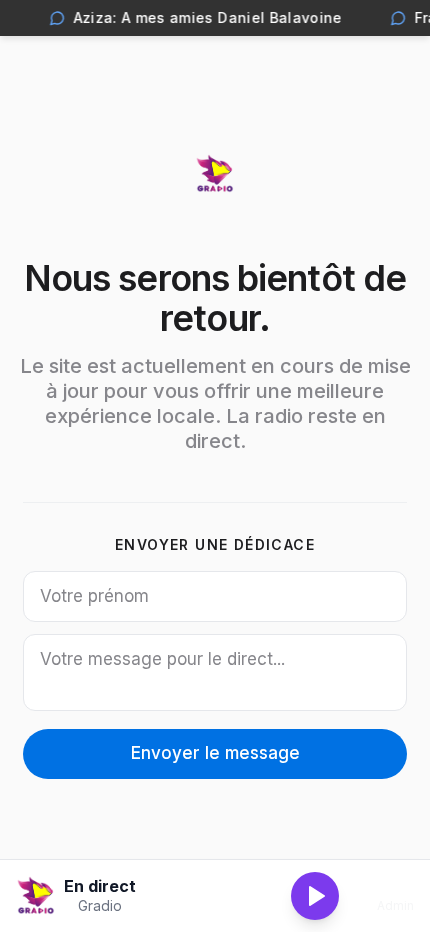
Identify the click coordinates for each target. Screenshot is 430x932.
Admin (395, 905)
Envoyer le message (215, 753)
